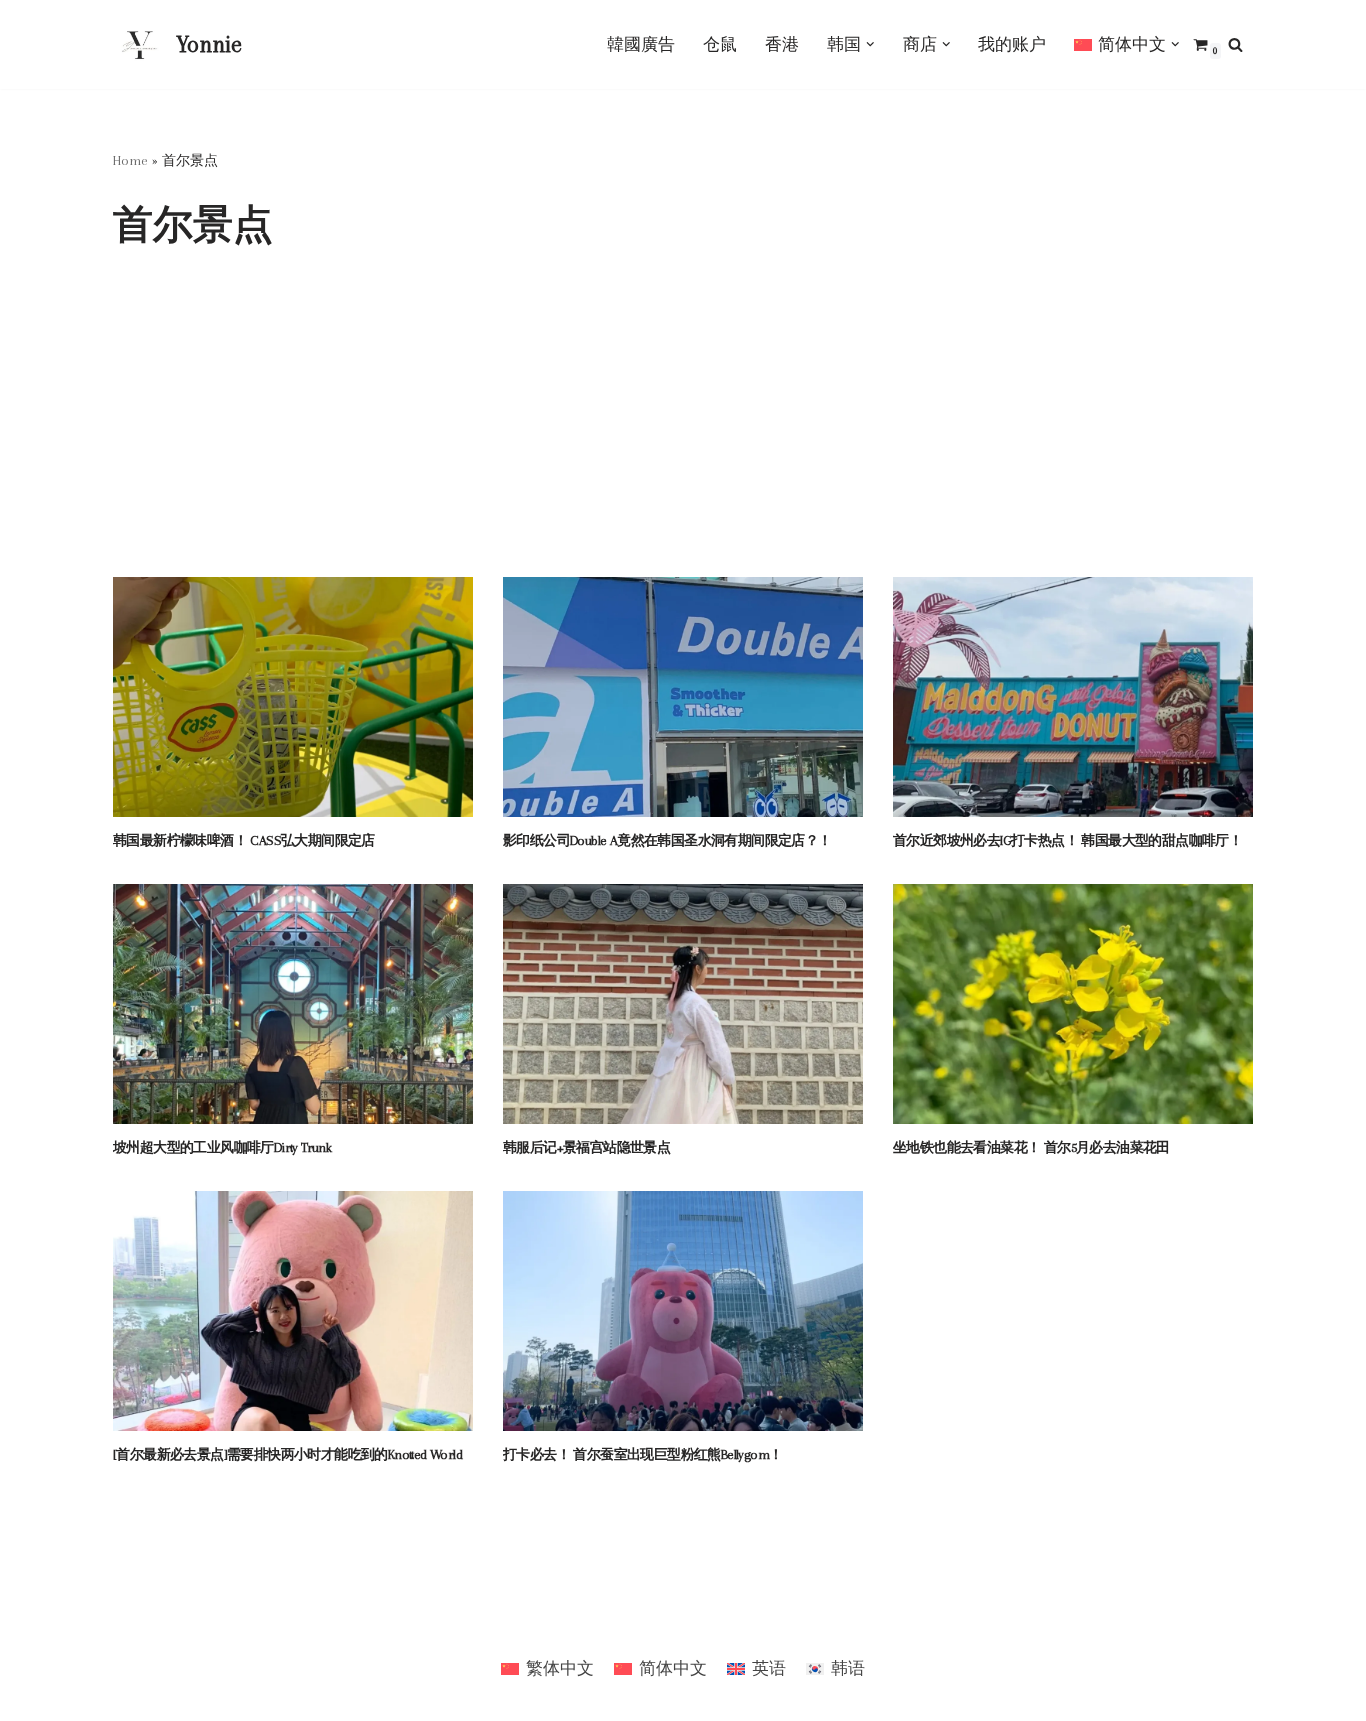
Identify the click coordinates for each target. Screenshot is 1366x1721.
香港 (782, 44)
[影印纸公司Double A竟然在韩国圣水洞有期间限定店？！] (683, 697)
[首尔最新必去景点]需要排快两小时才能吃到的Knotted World (287, 1454)
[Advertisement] (683, 427)
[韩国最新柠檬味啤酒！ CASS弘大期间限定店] (293, 697)
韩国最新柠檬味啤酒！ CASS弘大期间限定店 (244, 840)
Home (130, 160)
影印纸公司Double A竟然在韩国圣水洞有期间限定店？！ (667, 840)
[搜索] (1235, 44)
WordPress (233, 1621)
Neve (130, 1621)
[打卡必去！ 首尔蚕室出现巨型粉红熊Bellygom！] (683, 1311)
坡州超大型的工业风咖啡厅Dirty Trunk (222, 1147)
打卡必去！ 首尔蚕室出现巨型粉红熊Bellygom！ (642, 1454)
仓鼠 (720, 44)
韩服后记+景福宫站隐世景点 (586, 1147)
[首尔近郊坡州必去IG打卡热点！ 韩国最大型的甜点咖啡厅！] (1073, 697)
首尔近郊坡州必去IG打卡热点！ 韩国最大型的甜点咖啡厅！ (1067, 840)
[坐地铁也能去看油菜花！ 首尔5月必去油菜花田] (1073, 1004)
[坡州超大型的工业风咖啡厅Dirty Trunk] (293, 1004)
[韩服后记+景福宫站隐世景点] (683, 1004)
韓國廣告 (641, 44)
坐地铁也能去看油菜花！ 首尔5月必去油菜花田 (1031, 1147)
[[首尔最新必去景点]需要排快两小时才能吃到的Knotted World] (293, 1311)
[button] (870, 44)
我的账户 (1012, 44)
